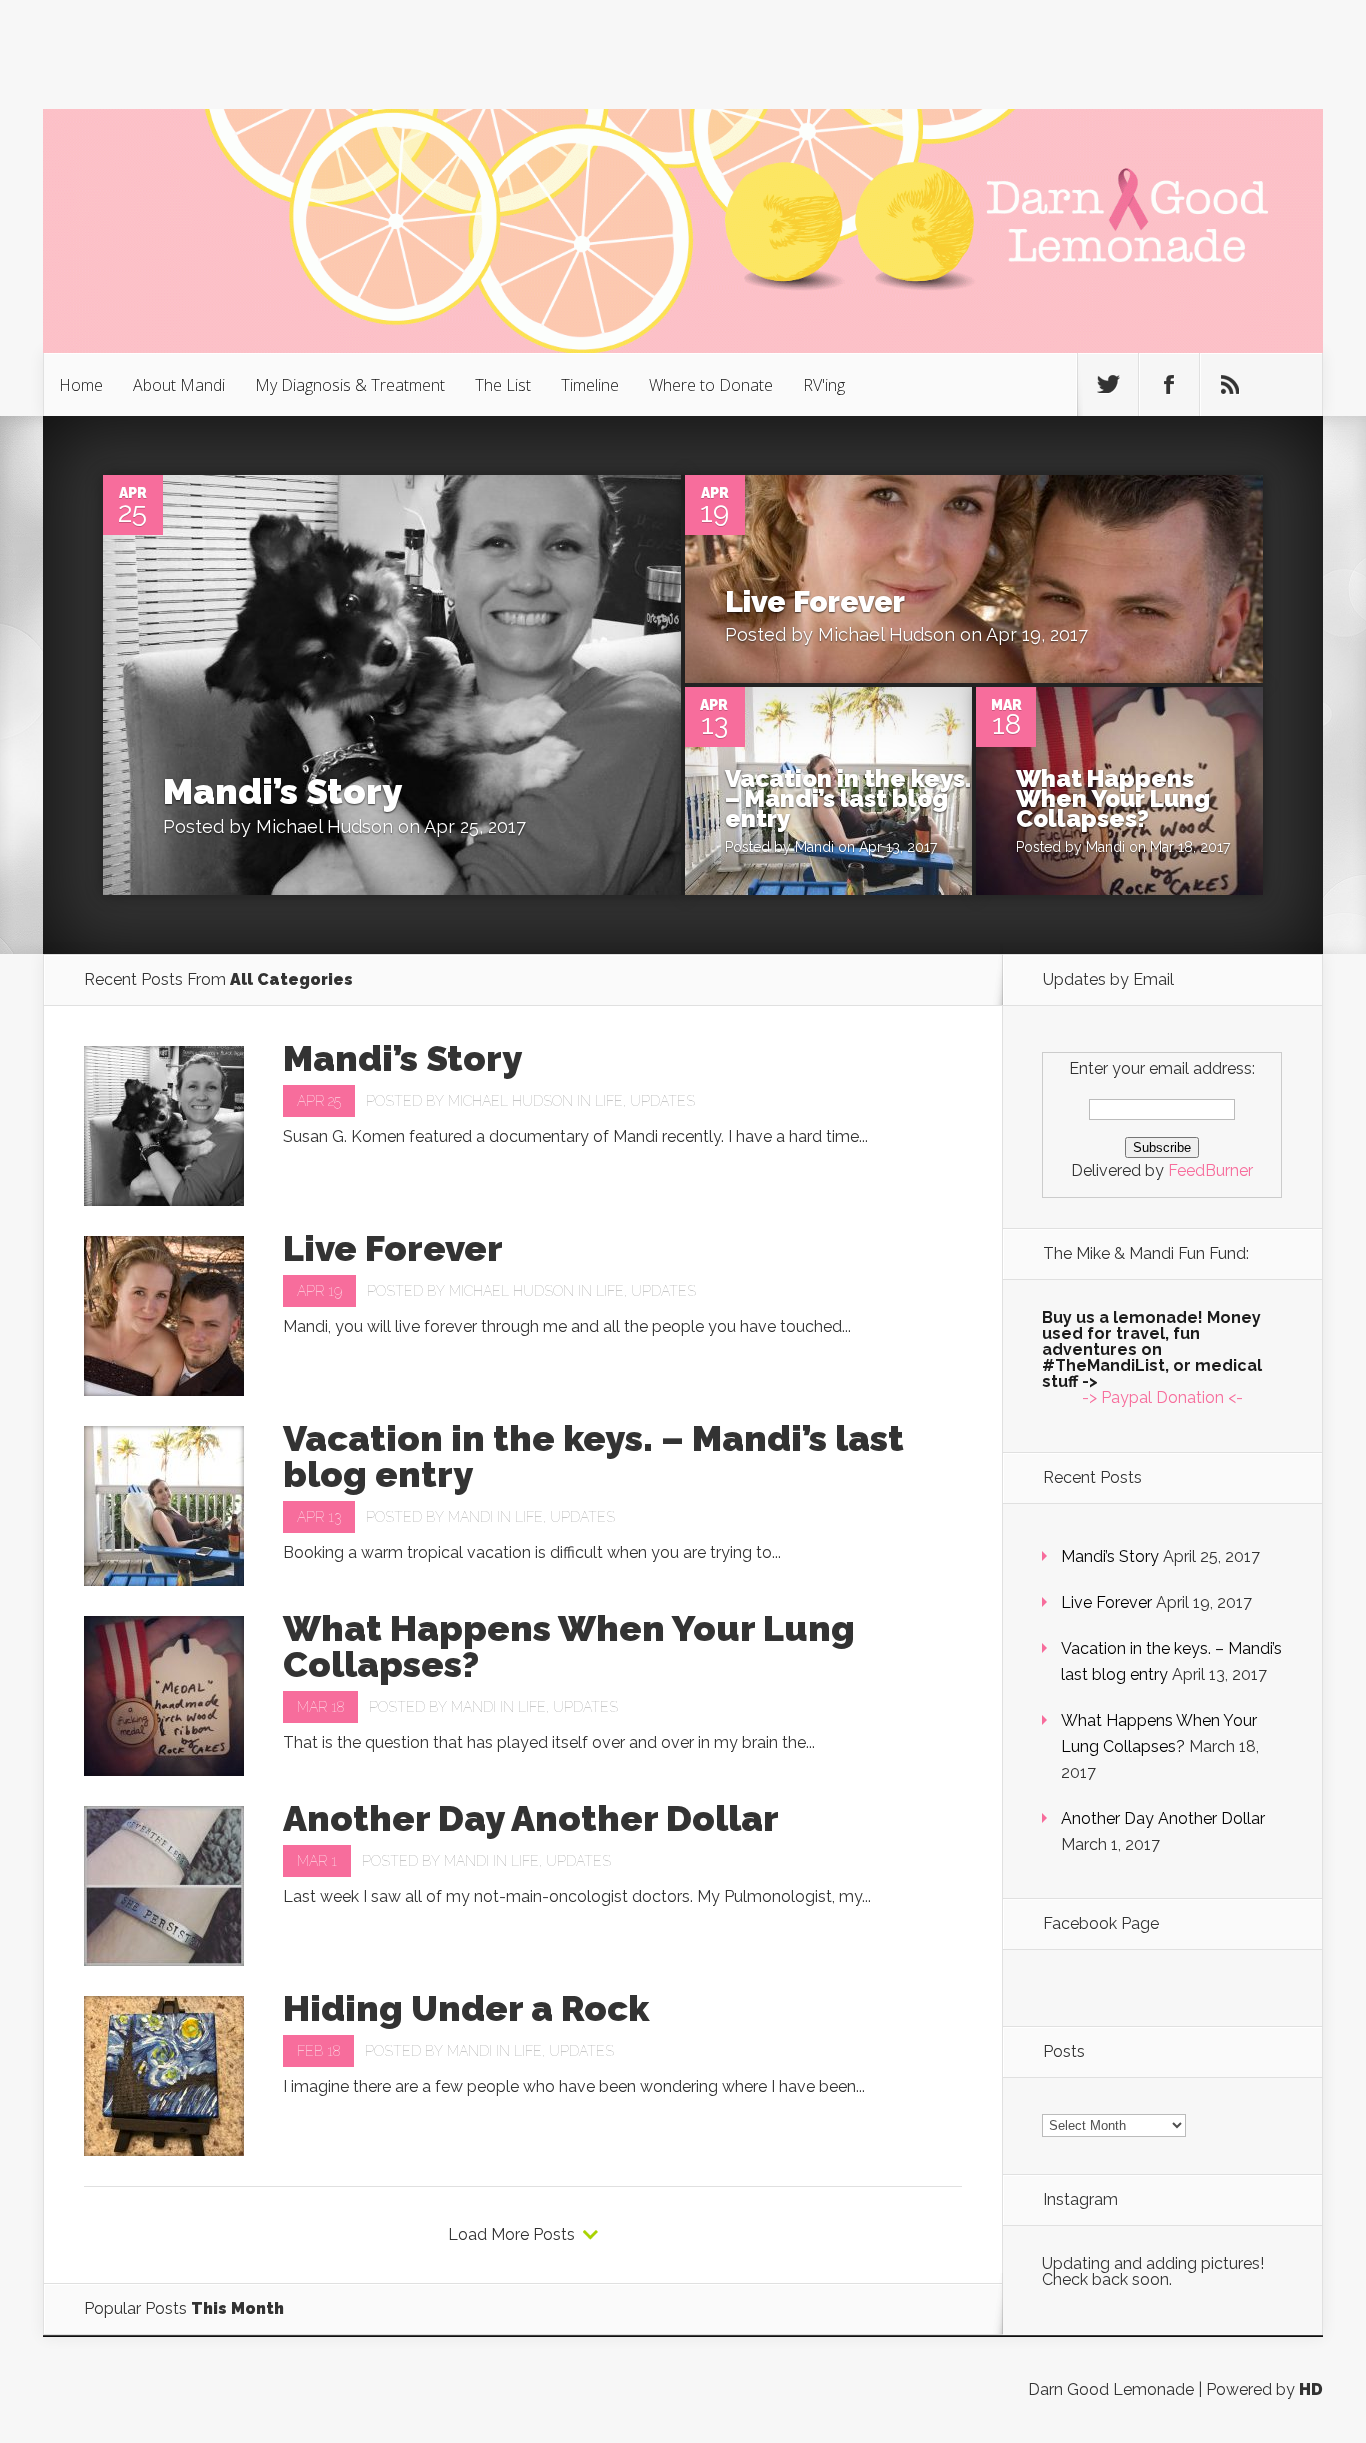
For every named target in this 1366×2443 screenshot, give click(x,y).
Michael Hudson (324, 826)
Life (609, 1101)
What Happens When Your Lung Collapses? (1113, 798)
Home (81, 385)
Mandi (814, 847)
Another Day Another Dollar (531, 1818)
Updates (662, 1101)
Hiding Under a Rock (466, 2008)
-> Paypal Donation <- (1162, 1397)
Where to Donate (711, 385)
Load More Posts (511, 2235)
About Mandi (179, 385)
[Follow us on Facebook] (1169, 385)
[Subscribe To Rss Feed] (1230, 385)
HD (1311, 2389)
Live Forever (815, 601)
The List (503, 385)
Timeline (590, 385)
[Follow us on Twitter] (1108, 385)
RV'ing (824, 385)
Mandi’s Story (282, 791)
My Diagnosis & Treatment (350, 385)
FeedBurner (1210, 1170)
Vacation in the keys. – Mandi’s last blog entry (848, 798)
